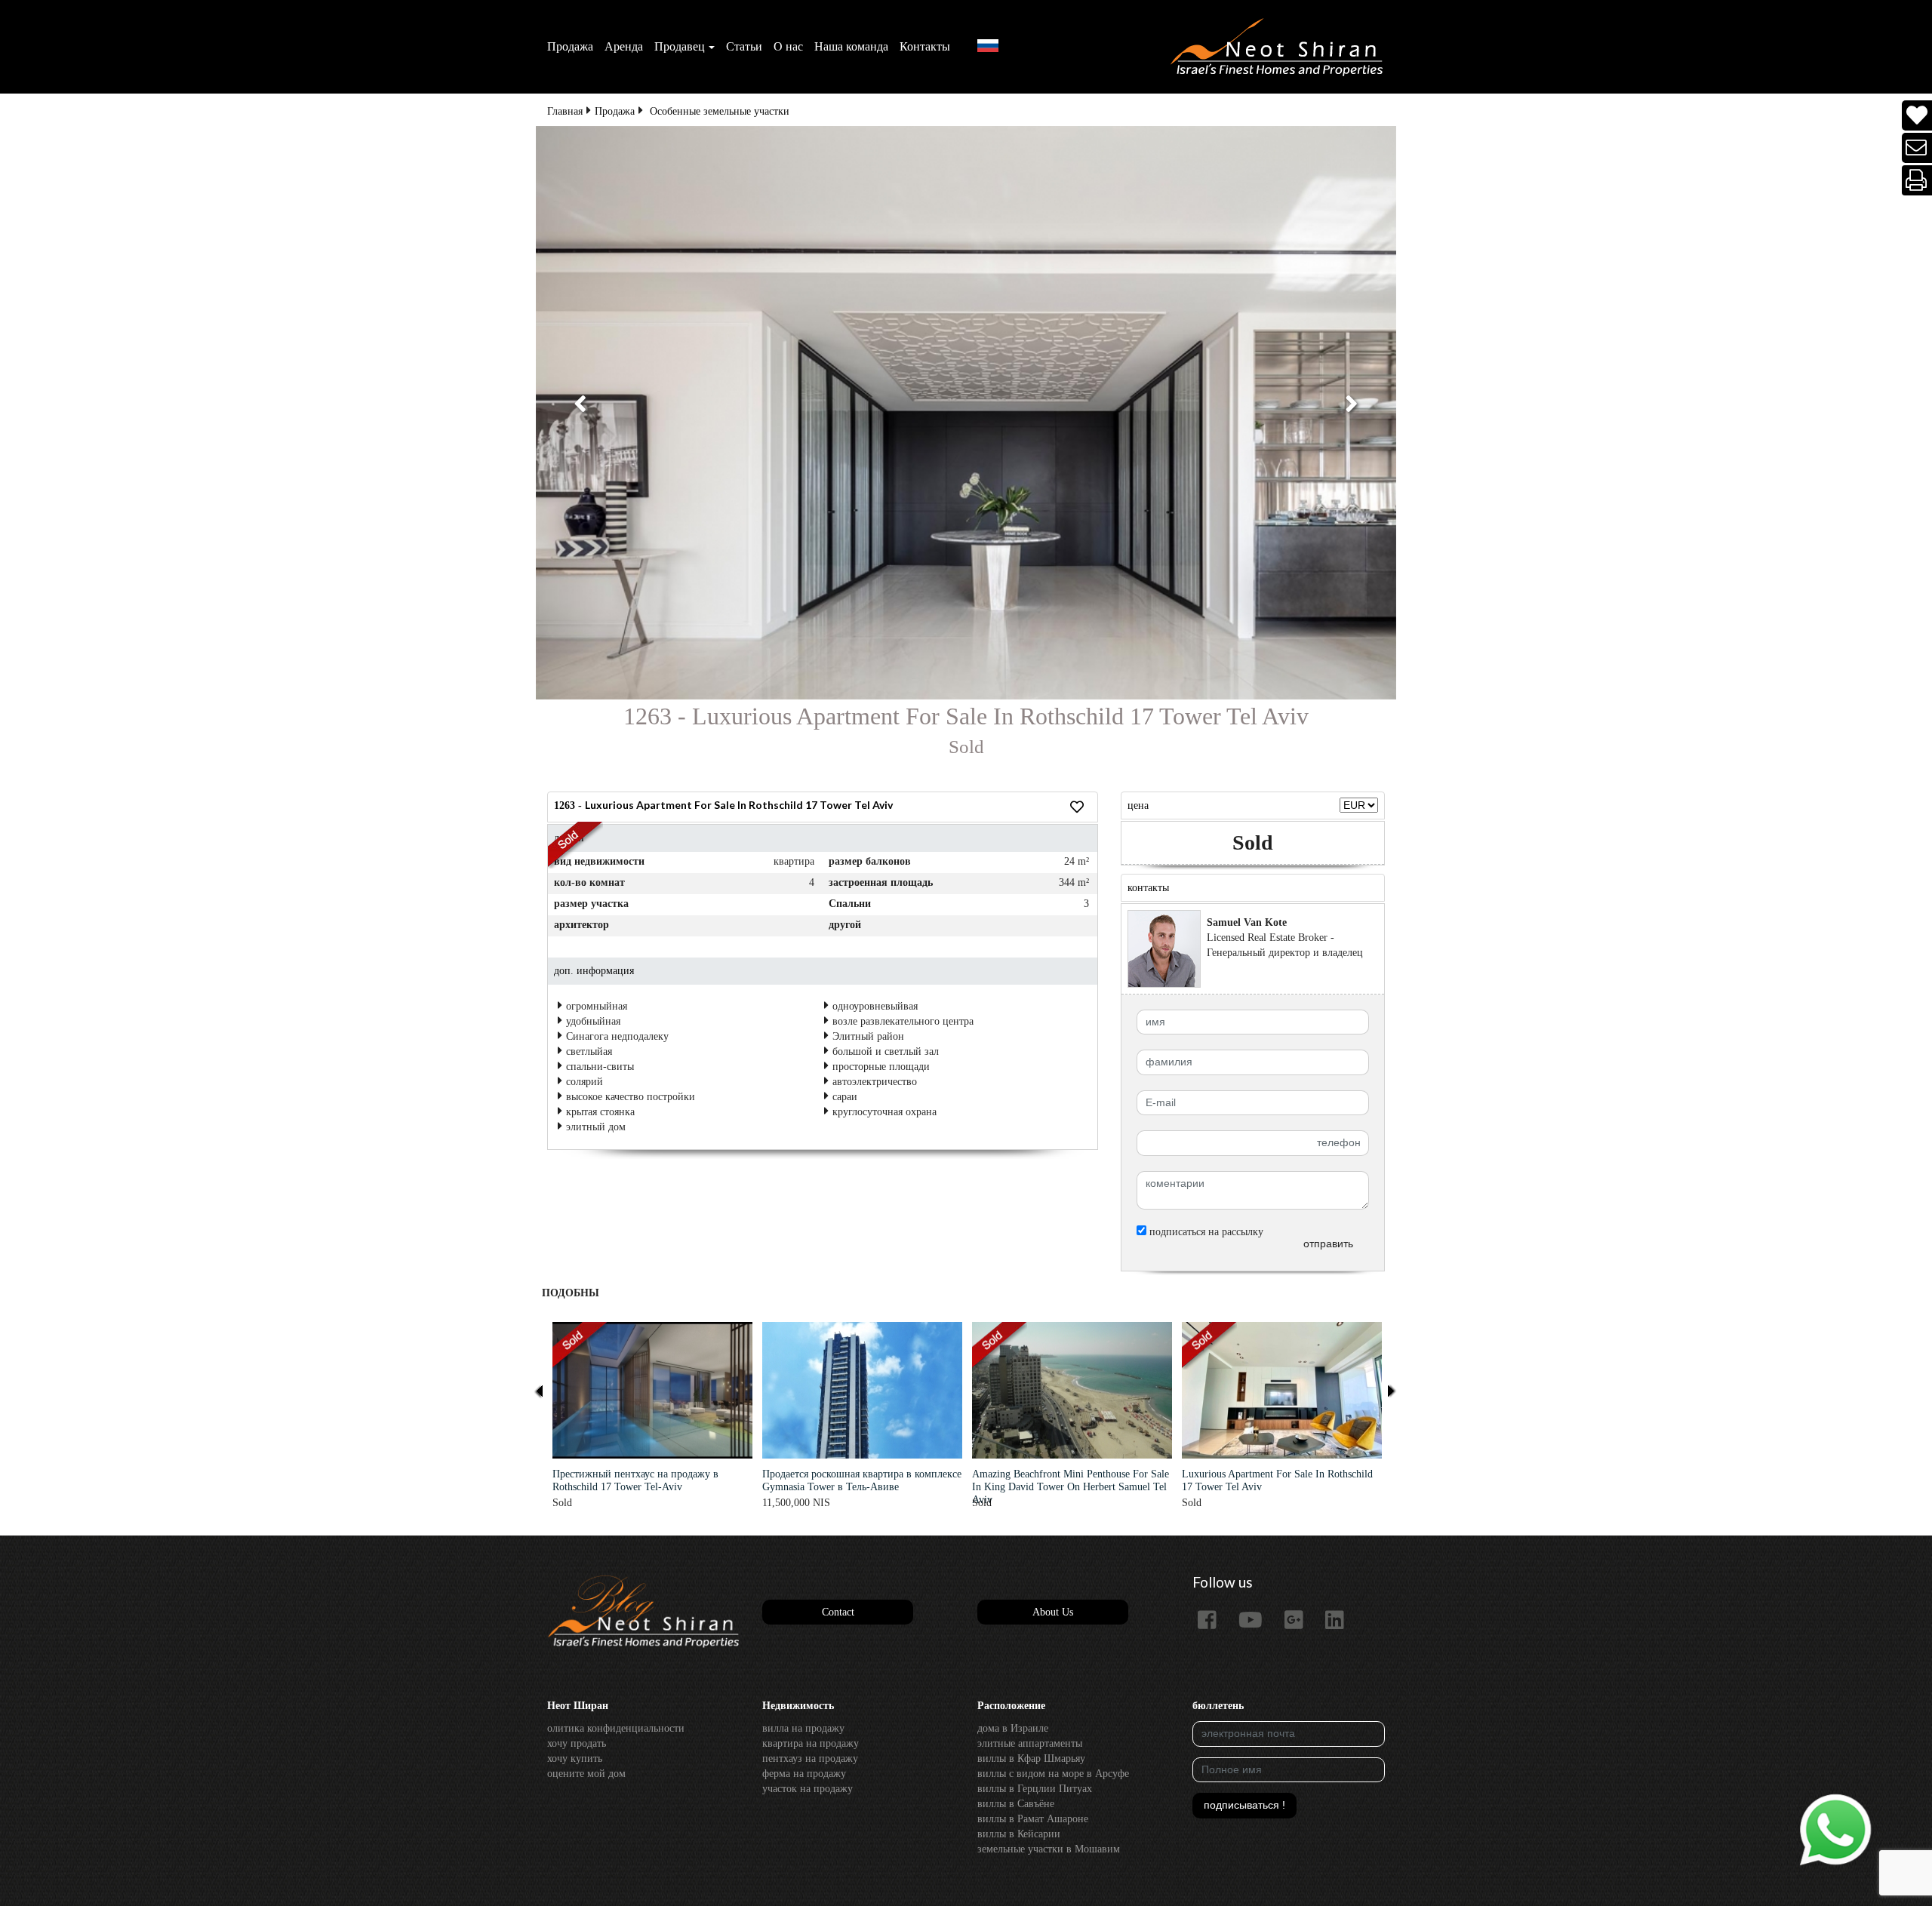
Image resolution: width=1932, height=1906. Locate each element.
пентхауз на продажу (810, 1758)
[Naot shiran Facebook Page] (1213, 1621)
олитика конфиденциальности (616, 1728)
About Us (1053, 1612)
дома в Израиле (1013, 1728)
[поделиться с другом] (1917, 148)
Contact (838, 1612)
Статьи (744, 46)
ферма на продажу (804, 1774)
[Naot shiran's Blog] (643, 1612)
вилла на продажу (803, 1728)
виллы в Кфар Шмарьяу (1031, 1758)
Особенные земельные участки (720, 111)
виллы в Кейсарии (1019, 1834)
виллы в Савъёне (1016, 1804)
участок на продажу (808, 1789)
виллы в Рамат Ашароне (1033, 1819)
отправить (1328, 1244)
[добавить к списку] (1917, 116)
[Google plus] (1300, 1621)
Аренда (624, 46)
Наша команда (851, 46)
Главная (565, 111)
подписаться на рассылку (1205, 1232)
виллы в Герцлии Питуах (1035, 1789)
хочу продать (577, 1743)
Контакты (925, 46)
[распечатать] (1917, 181)
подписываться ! (1244, 1805)
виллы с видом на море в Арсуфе (1053, 1774)
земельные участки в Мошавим (1049, 1849)
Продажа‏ (570, 46)
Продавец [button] (680, 46)
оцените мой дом (586, 1774)
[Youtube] (1256, 1621)
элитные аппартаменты (1030, 1743)
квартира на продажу (811, 1743)
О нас (788, 46)
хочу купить (575, 1758)
